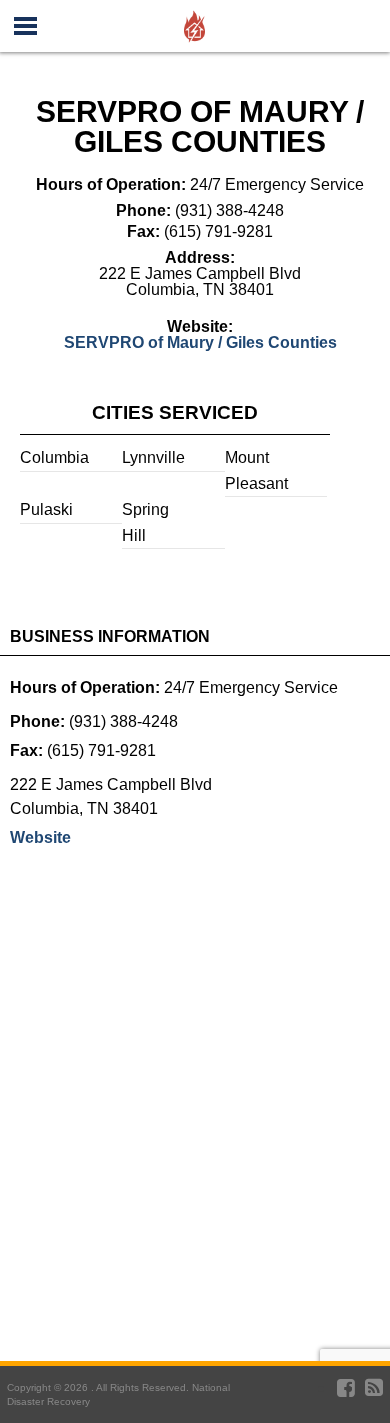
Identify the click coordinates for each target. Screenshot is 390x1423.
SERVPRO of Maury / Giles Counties (200, 342)
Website (40, 837)
